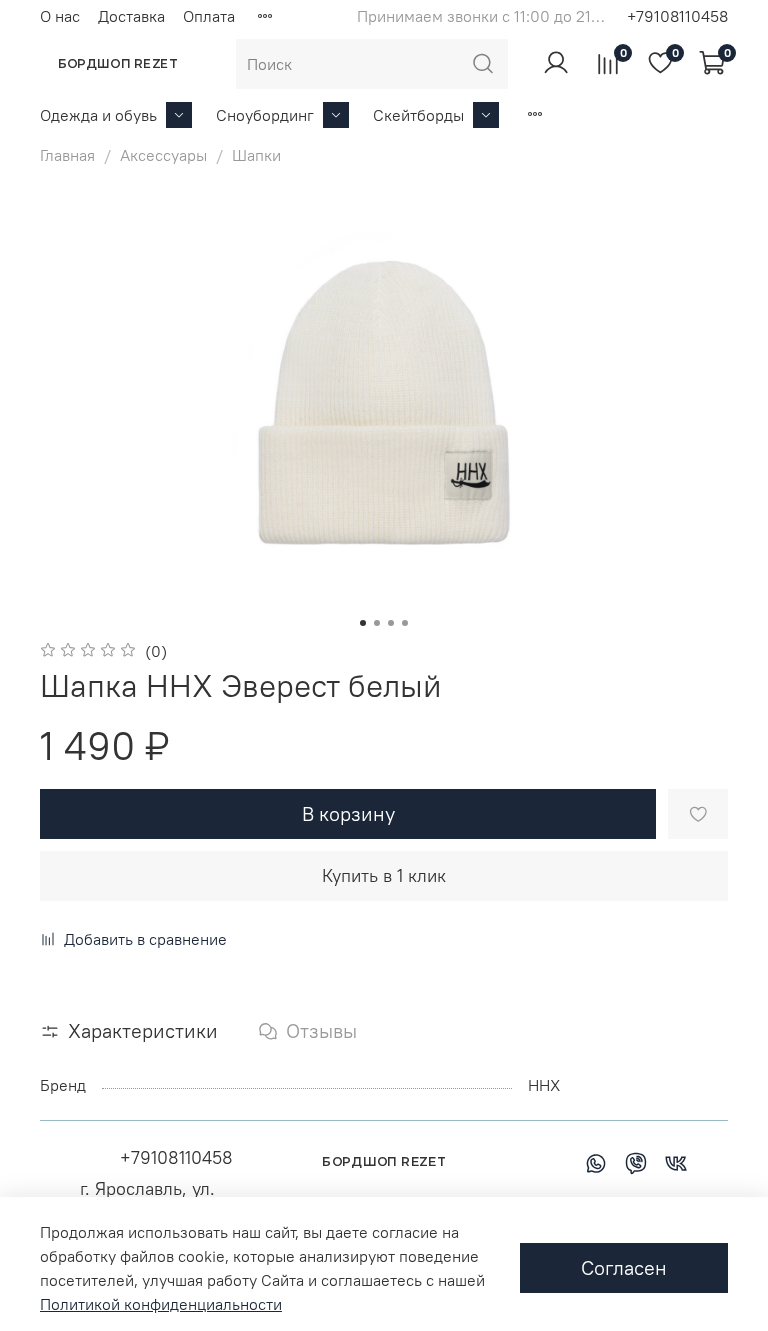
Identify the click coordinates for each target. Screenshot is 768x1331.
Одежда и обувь (98, 115)
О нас (60, 16)
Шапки (256, 155)
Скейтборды (418, 115)
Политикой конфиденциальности (161, 1304)
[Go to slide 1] (363, 623)
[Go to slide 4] (405, 623)
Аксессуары (163, 155)
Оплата (209, 16)
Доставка (131, 16)
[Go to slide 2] (377, 623)
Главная (67, 155)
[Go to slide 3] (391, 623)
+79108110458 (677, 16)
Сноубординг (265, 115)
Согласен (624, 1267)
